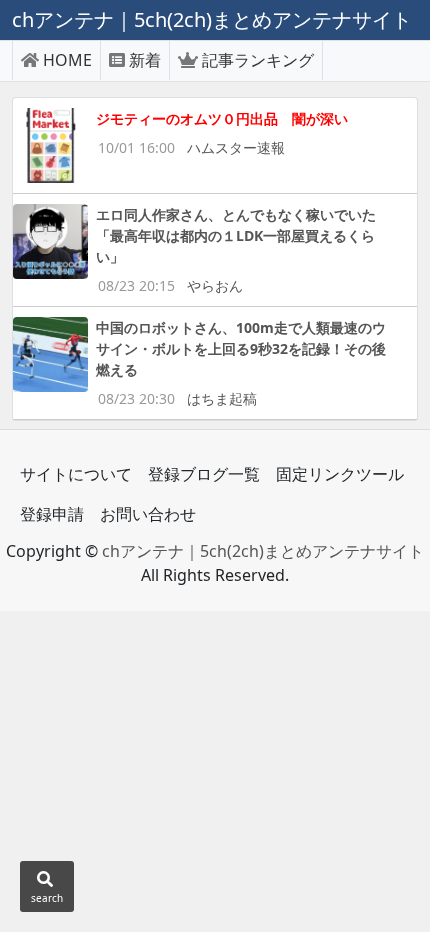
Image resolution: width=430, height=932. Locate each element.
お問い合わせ (148, 514)
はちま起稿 (222, 398)
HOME (67, 60)
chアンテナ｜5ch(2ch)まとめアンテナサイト (263, 551)
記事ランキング (258, 60)
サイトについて (76, 474)
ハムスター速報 (236, 147)
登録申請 (52, 514)
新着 (145, 60)
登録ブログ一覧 (204, 474)
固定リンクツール (340, 474)
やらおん (215, 285)
